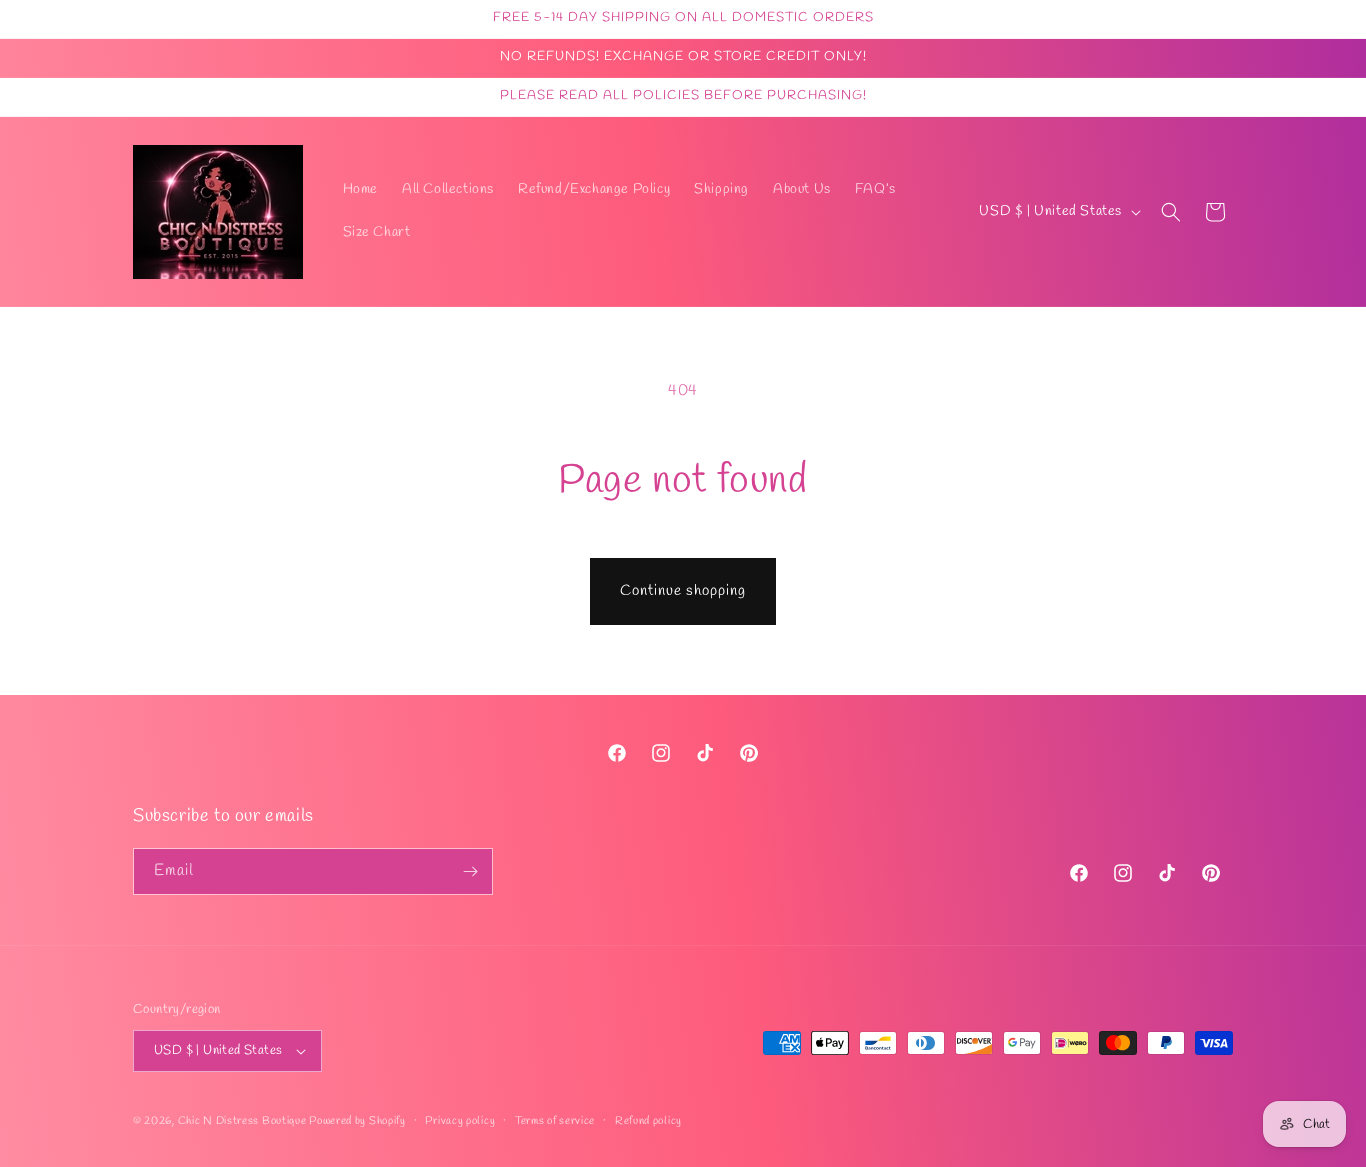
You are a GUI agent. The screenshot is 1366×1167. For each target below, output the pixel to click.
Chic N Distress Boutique (244, 1121)
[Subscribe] (470, 871)
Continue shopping (683, 591)
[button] (1171, 212)
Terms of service (555, 1121)
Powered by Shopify (357, 1121)
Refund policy (648, 1121)
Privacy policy (460, 1121)
